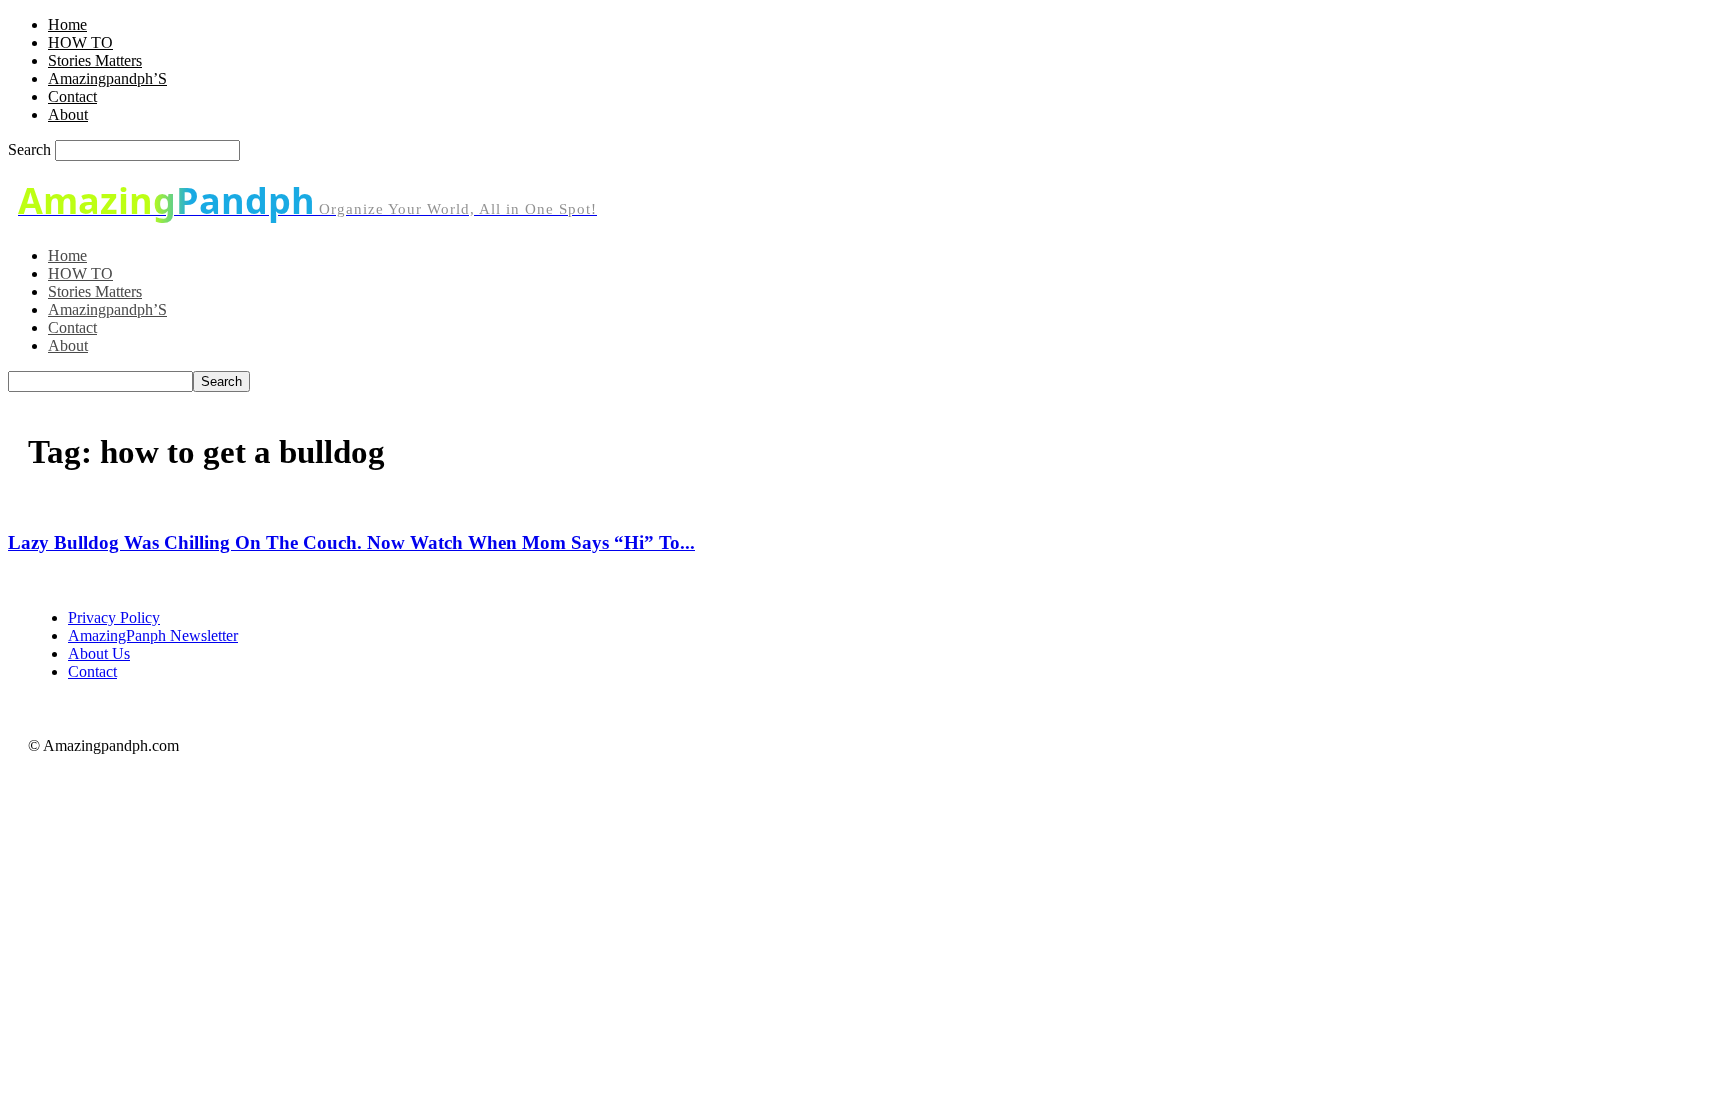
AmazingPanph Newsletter (153, 635)
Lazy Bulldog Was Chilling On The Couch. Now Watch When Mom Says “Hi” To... (351, 542)
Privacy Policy (114, 617)
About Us (99, 653)
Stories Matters (95, 60)
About (68, 114)
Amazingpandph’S (107, 78)
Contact (72, 96)
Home (67, 24)
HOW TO (80, 42)
